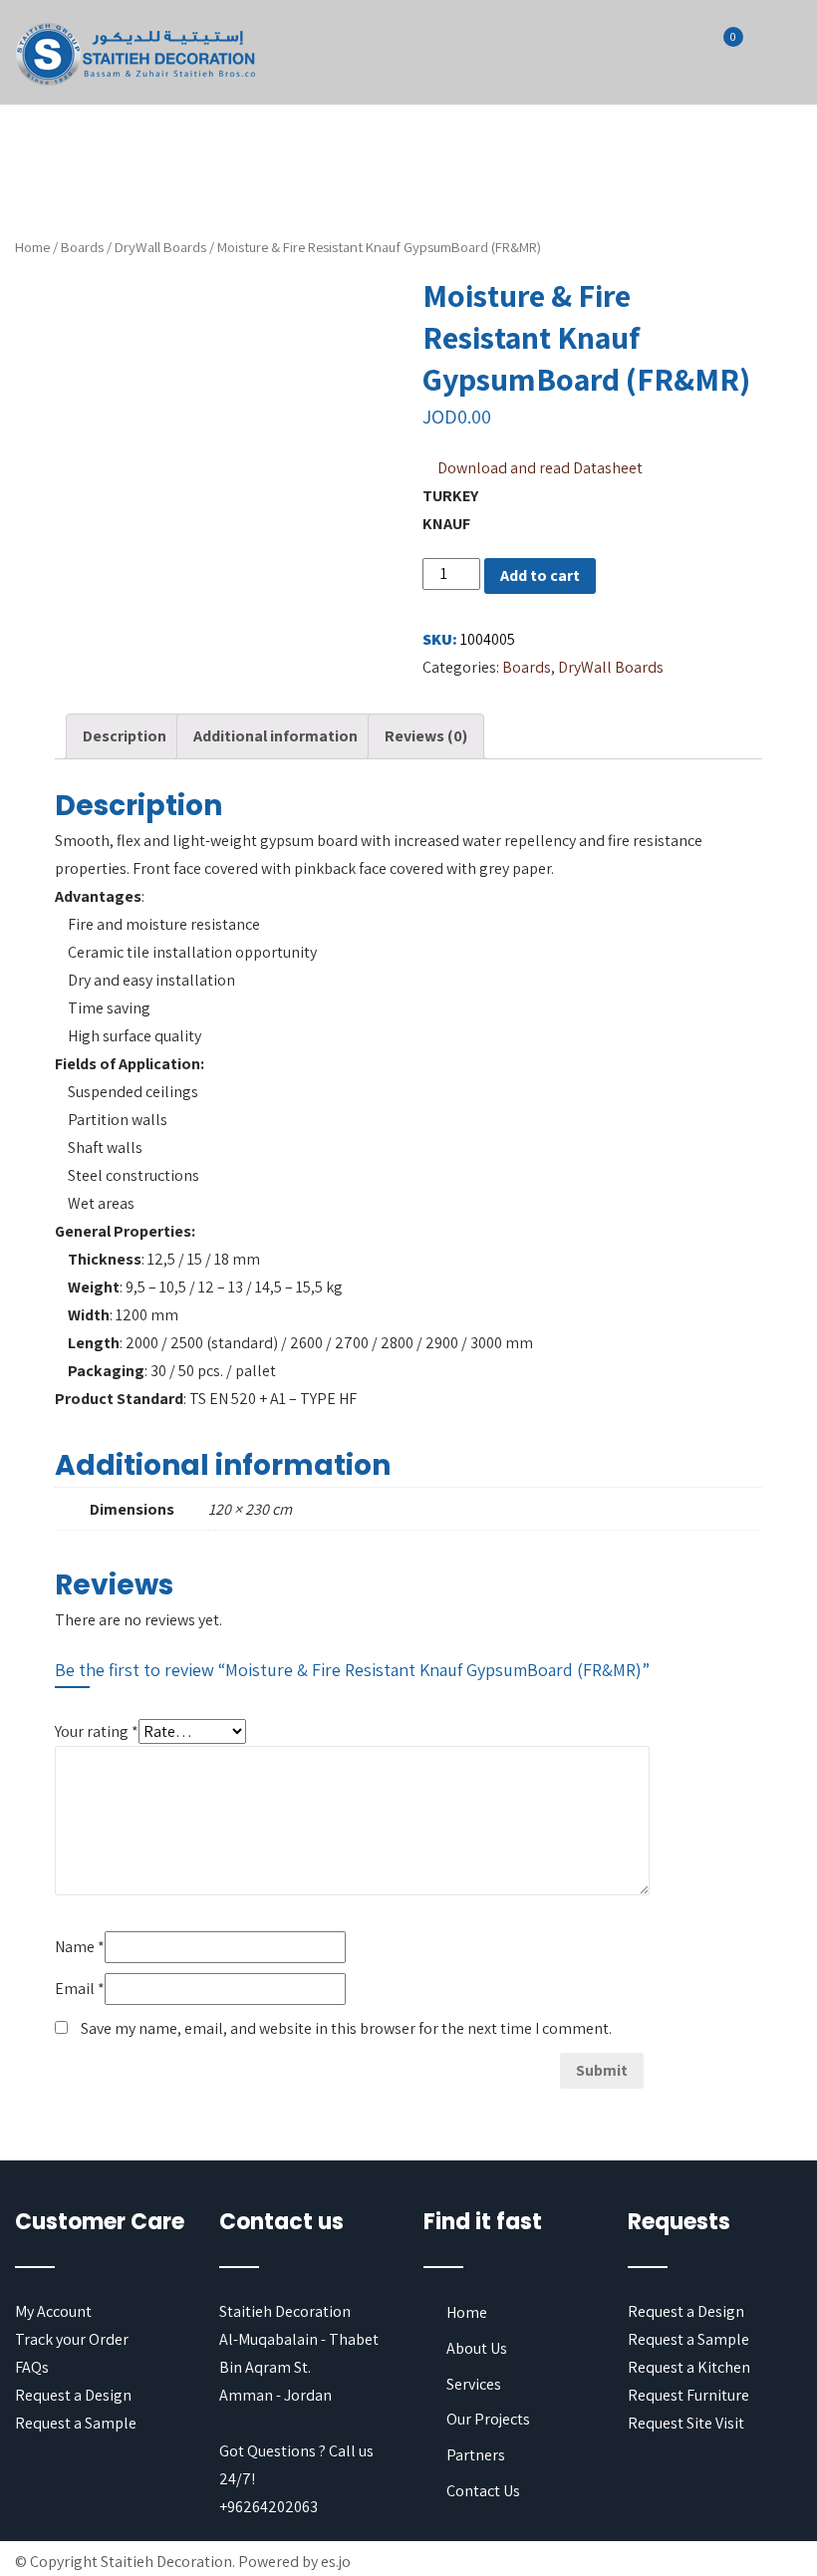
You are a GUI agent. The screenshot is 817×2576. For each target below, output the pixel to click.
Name (80, 1947)
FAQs (32, 2367)
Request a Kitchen (689, 2367)
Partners (476, 2455)
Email (80, 1989)
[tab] (125, 736)
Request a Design (73, 2395)
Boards (82, 247)
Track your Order (72, 2339)
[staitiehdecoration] (136, 55)
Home (32, 247)
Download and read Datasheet (540, 468)
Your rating (97, 1731)
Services (474, 2384)
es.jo (336, 2562)
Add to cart (540, 575)
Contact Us (483, 2491)
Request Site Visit (686, 2423)
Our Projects (488, 2419)
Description (125, 736)
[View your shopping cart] (721, 50)
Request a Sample (76, 2423)
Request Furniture (688, 2395)
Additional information (275, 736)
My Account (53, 2311)
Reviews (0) (426, 736)
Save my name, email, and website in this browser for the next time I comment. (346, 2028)
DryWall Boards (160, 247)
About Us (477, 2348)
